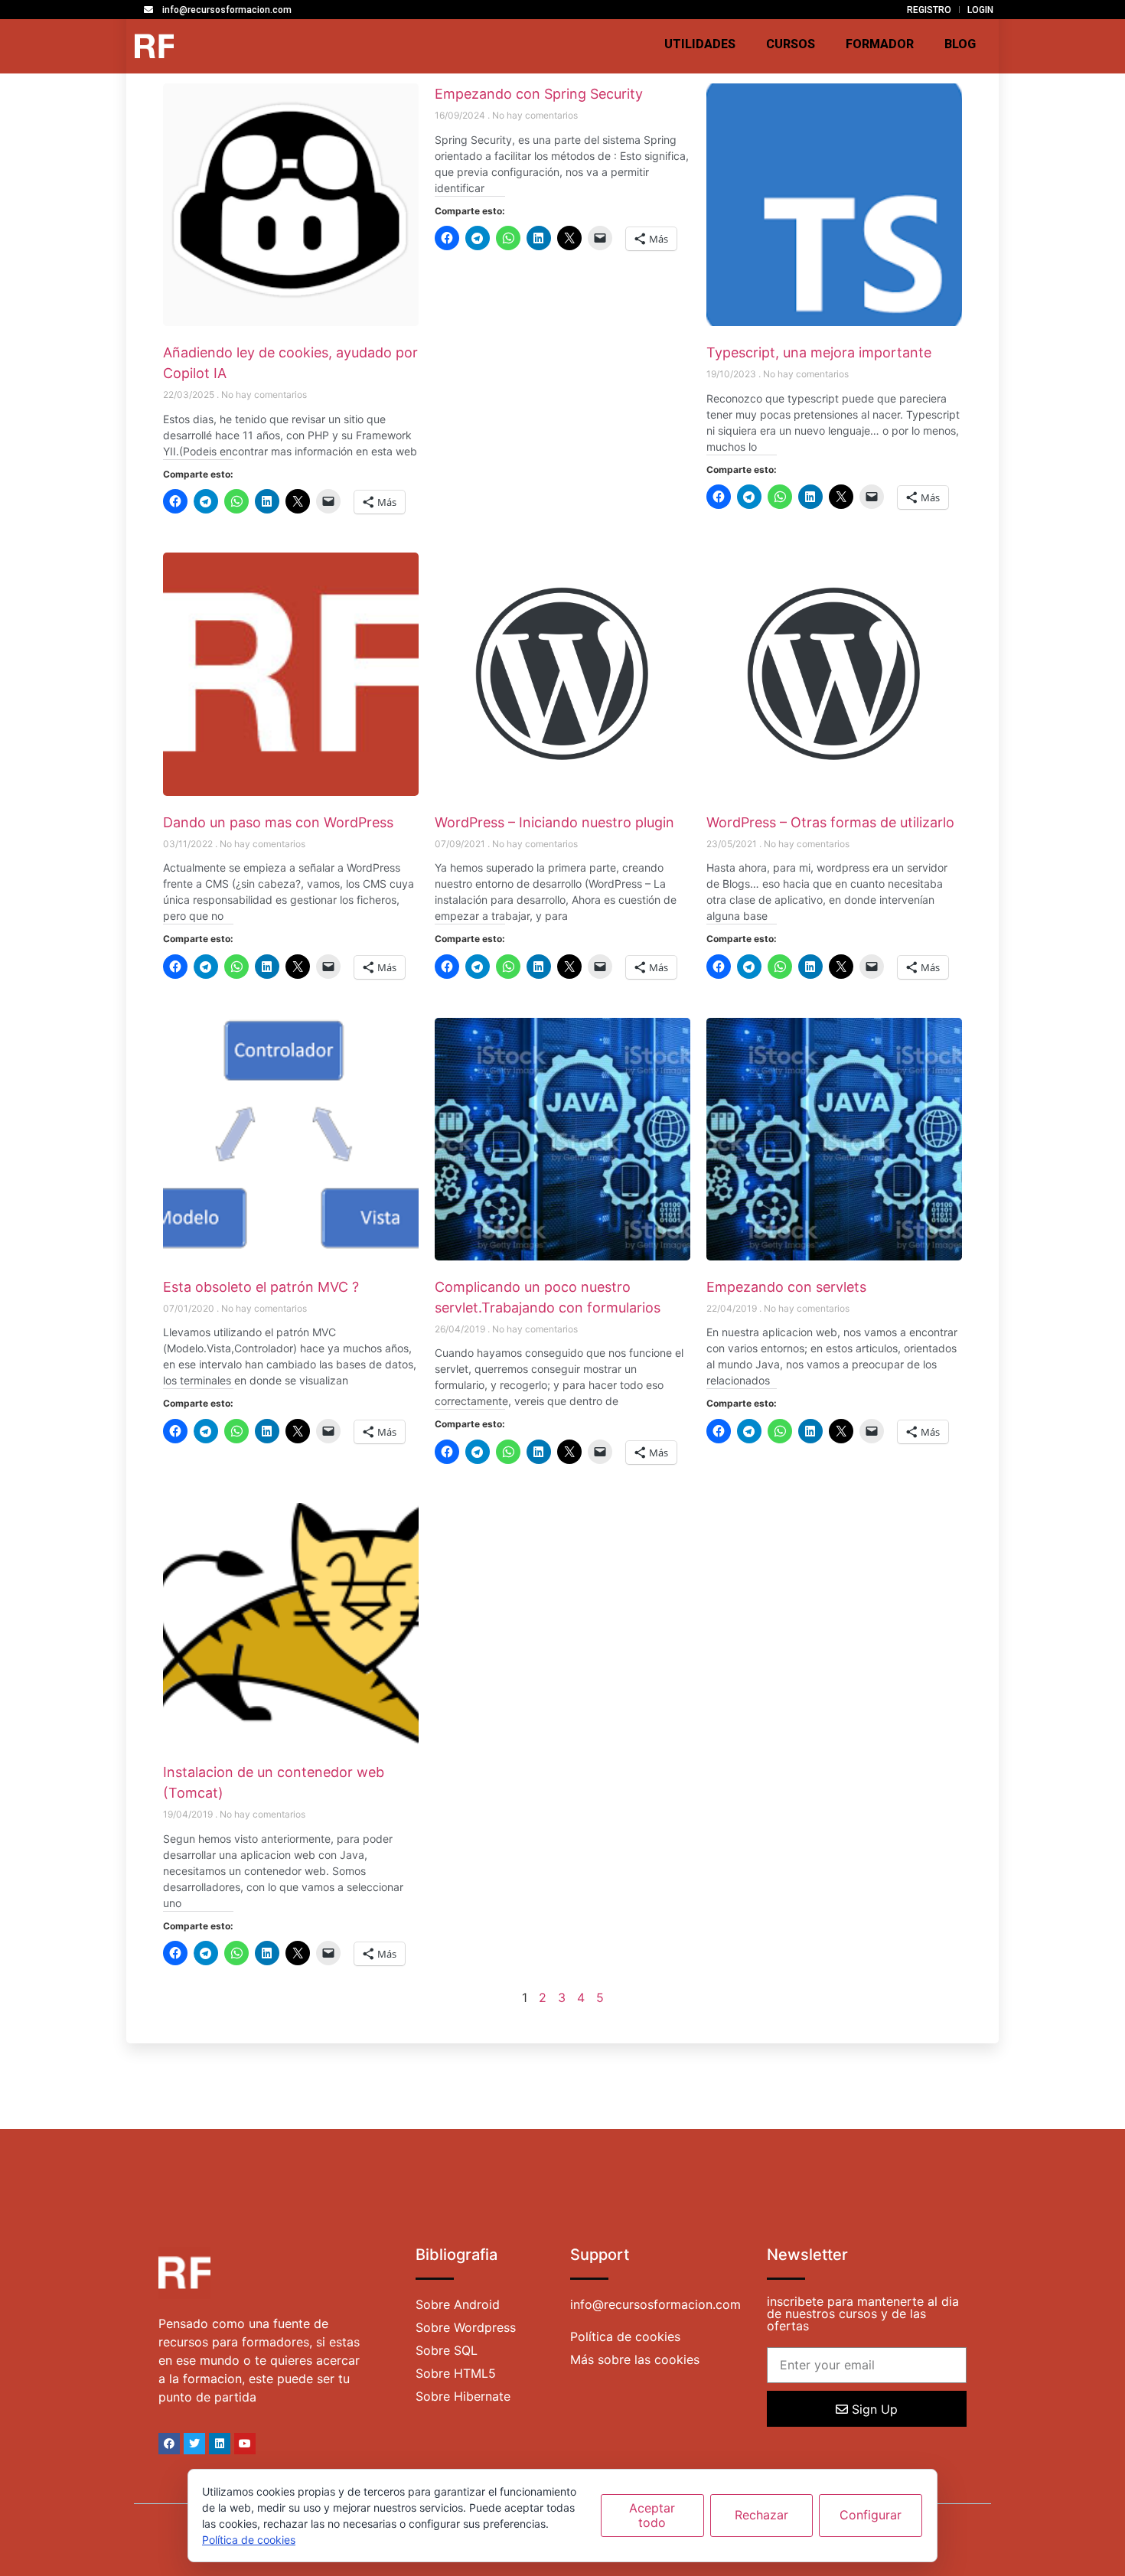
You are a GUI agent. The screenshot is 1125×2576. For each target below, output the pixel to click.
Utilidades (700, 44)
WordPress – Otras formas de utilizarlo (830, 822)
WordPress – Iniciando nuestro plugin (554, 822)
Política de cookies (249, 2540)
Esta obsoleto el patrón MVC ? (261, 1287)
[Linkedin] (220, 2444)
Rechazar (761, 2515)
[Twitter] (194, 2444)
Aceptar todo (652, 2515)
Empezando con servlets (786, 1287)
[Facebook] (169, 2444)
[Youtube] (245, 2444)
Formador (880, 44)
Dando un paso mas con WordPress (278, 822)
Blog (960, 44)
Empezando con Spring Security (539, 94)
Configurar (871, 2515)
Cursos (791, 44)
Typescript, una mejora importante (819, 352)
